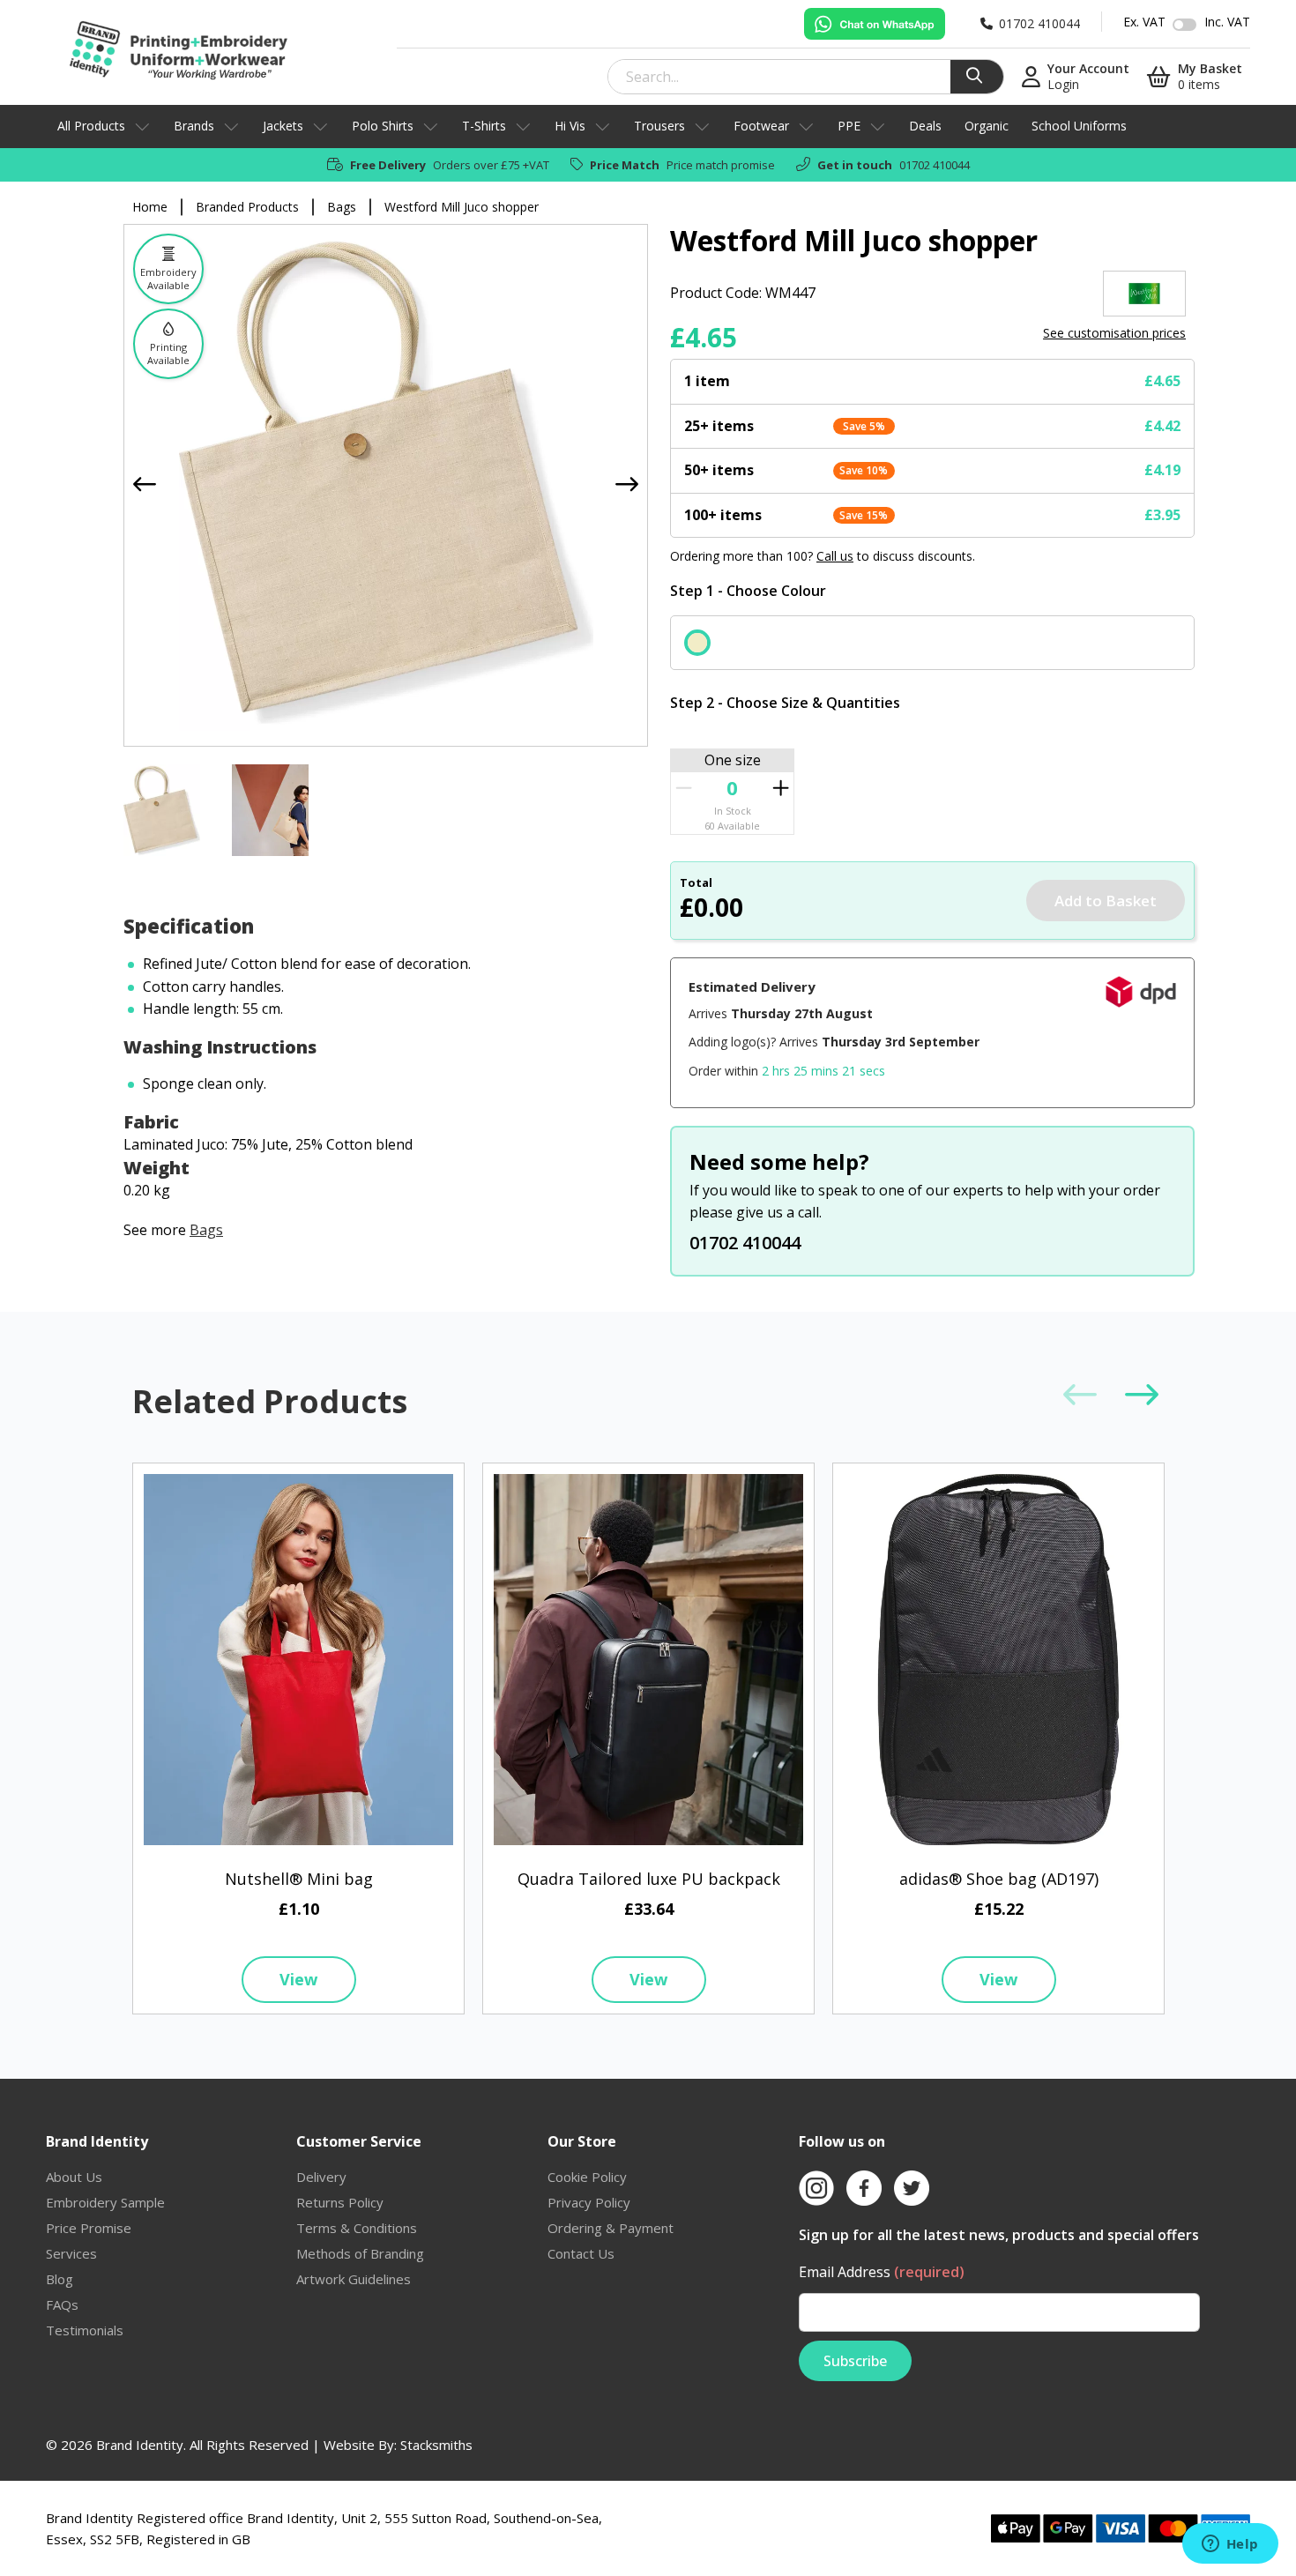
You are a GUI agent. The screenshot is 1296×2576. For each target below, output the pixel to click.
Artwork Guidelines (354, 2279)
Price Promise (89, 2228)
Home (150, 207)
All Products (91, 126)
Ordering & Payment (611, 2228)
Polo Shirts (383, 126)
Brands (194, 126)
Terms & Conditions (357, 2228)
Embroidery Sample (105, 2202)
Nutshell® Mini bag (299, 1879)
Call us (835, 556)
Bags (342, 207)
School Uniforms (1079, 126)
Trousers (659, 126)
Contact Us (581, 2253)
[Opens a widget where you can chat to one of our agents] (1230, 2545)
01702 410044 (935, 165)
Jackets (283, 126)
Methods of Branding (360, 2253)
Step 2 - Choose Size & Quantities (785, 703)
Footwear (761, 126)
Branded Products (247, 207)
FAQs (62, 2304)
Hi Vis (570, 126)
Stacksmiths (436, 2445)
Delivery (321, 2177)
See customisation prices (1114, 333)
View (298, 1979)
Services (71, 2253)
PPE (849, 126)
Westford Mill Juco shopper (462, 207)
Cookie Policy (587, 2177)
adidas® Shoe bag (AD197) (999, 1879)
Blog (60, 2279)
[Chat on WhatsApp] (875, 24)
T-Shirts (484, 126)
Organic (987, 126)
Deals (925, 126)
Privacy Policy (589, 2202)
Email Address (882, 2272)
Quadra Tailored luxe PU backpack (649, 1879)
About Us (74, 2177)
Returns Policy (340, 2202)
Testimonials (85, 2330)
